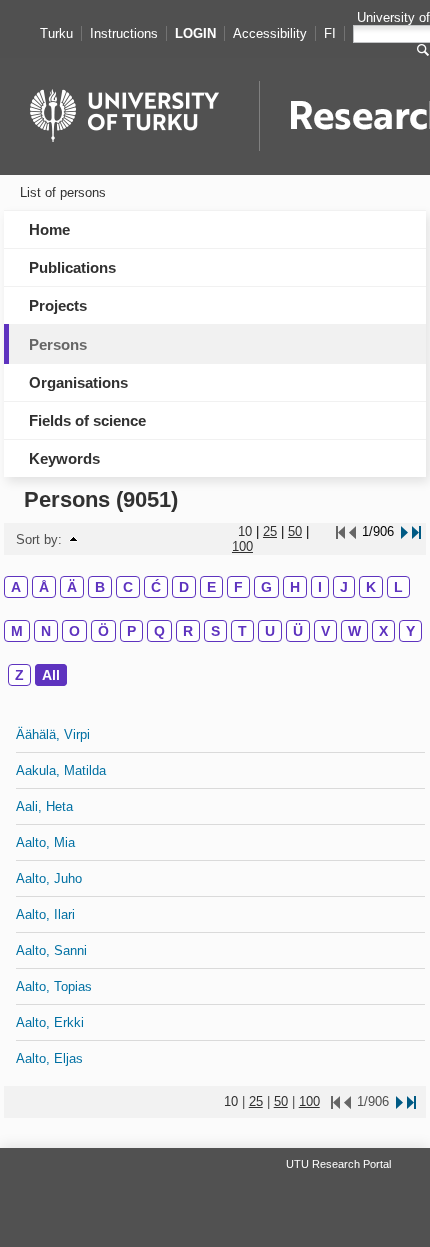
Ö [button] (103, 631)
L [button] (398, 587)
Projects (58, 305)
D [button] (184, 587)
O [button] (74, 631)
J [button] (344, 587)
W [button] (354, 631)
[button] (73, 539)
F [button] (238, 587)
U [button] (270, 631)
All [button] (51, 675)
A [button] (16, 587)
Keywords (64, 458)
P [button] (131, 631)
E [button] (211, 587)
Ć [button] (156, 587)
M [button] (17, 631)
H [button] (295, 587)
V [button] (325, 631)
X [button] (383, 631)
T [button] (242, 631)
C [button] (128, 587)
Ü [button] (298, 631)
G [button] (266, 587)
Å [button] (44, 587)
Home (49, 229)
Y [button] (410, 631)
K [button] (371, 587)
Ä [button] (72, 587)
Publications (72, 267)
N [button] (46, 631)
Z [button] (19, 675)
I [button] (320, 587)
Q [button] (159, 631)
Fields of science (87, 420)
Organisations (78, 382)
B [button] (100, 587)
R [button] (188, 631)
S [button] (215, 631)
